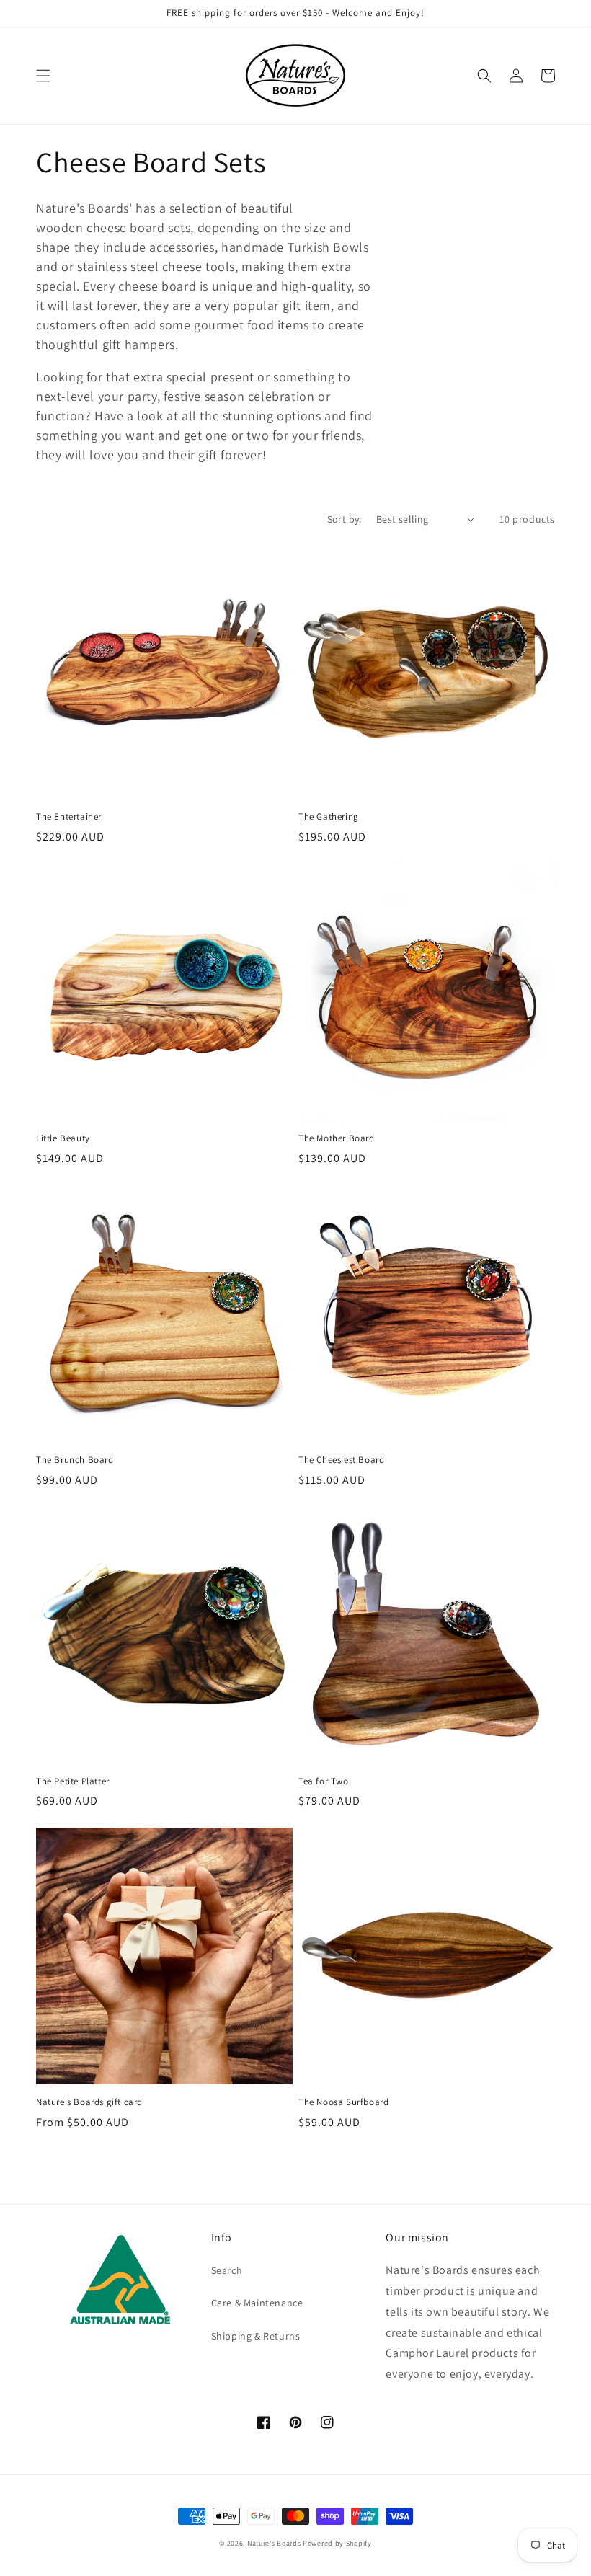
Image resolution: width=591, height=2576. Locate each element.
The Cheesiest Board (341, 1460)
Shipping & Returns (256, 2336)
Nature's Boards (274, 2543)
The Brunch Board (75, 1460)
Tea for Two (324, 1781)
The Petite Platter (73, 1781)
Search (227, 2270)
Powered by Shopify (337, 2543)
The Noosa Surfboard (343, 2102)
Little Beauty (63, 1138)
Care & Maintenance (257, 2303)
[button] (43, 76)
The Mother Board (337, 1138)
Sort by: (345, 519)
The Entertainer (69, 817)
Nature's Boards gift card (89, 2102)
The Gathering (329, 817)
